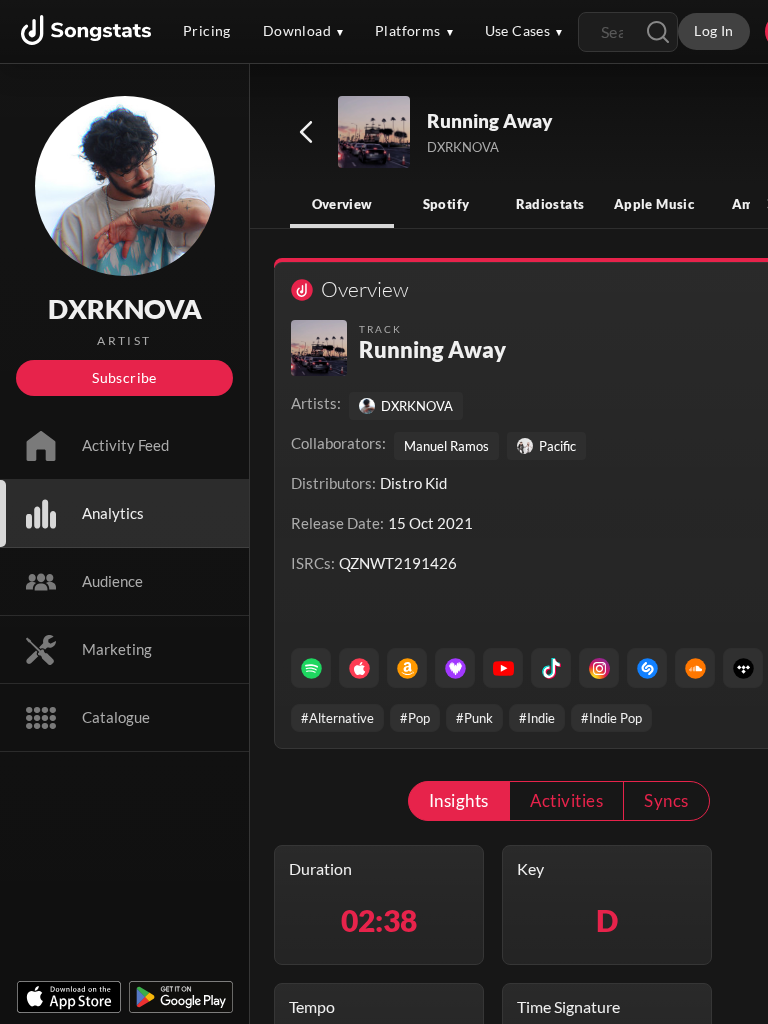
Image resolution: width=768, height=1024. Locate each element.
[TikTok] (551, 668)
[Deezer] (455, 668)
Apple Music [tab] (654, 204)
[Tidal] (743, 668)
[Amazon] (407, 668)
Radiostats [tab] (550, 204)
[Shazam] (647, 668)
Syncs (666, 800)
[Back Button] (306, 132)
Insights (459, 800)
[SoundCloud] (695, 668)
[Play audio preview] (375, 133)
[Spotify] (311, 668)
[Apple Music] (359, 668)
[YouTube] (503, 668)
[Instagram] (599, 668)
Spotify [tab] (446, 204)
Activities (567, 800)
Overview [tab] (342, 204)
